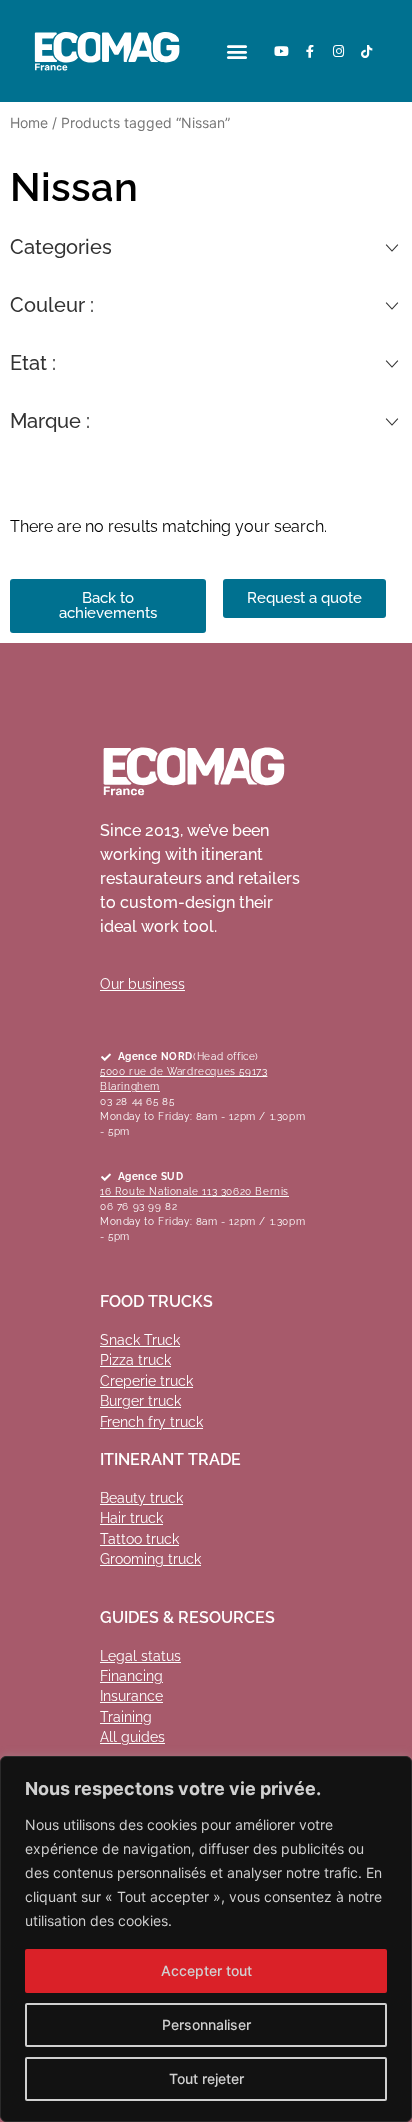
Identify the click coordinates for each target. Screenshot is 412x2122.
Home (29, 122)
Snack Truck (140, 1340)
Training (126, 1717)
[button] (237, 51)
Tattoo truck (139, 1539)
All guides (132, 1737)
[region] (206, 1939)
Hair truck (131, 1518)
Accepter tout (206, 1970)
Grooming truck (150, 1559)
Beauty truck (141, 1498)
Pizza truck (135, 1360)
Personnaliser (206, 2024)
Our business (142, 984)
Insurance (131, 1696)
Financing (131, 1676)
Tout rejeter (206, 2078)
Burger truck (140, 1401)
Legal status (140, 1656)
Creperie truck (146, 1381)
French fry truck (151, 1422)
